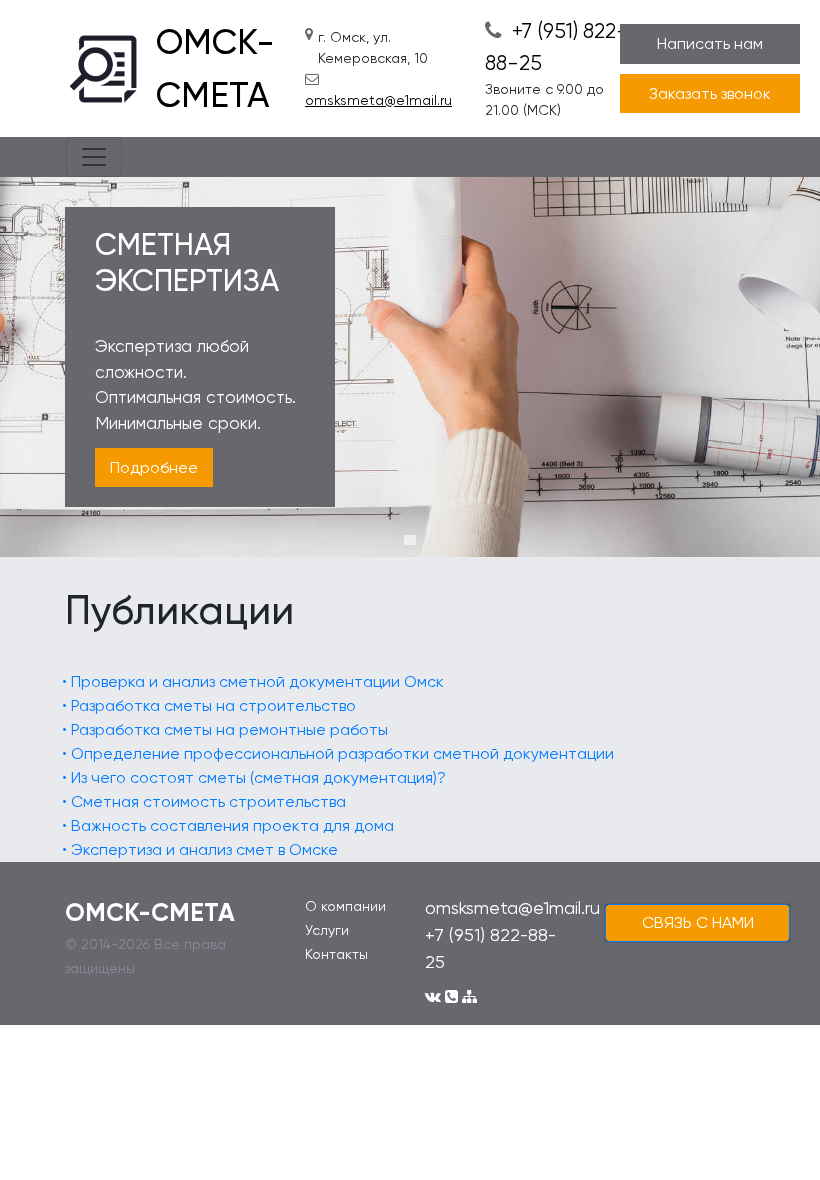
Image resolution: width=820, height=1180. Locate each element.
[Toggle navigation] (94, 157)
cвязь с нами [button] (698, 922)
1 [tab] (410, 540)
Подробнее (154, 467)
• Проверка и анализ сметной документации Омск (253, 681)
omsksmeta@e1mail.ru (378, 100)
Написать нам (710, 43)
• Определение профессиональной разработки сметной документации (338, 753)
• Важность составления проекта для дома (228, 825)
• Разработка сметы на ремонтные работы (225, 729)
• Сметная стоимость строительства (204, 801)
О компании (345, 906)
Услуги (327, 930)
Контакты (336, 954)
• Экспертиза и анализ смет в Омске (200, 849)
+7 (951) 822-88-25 (556, 47)
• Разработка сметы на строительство (209, 705)
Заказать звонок (710, 93)
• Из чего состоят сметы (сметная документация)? (254, 777)
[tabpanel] (410, 367)
